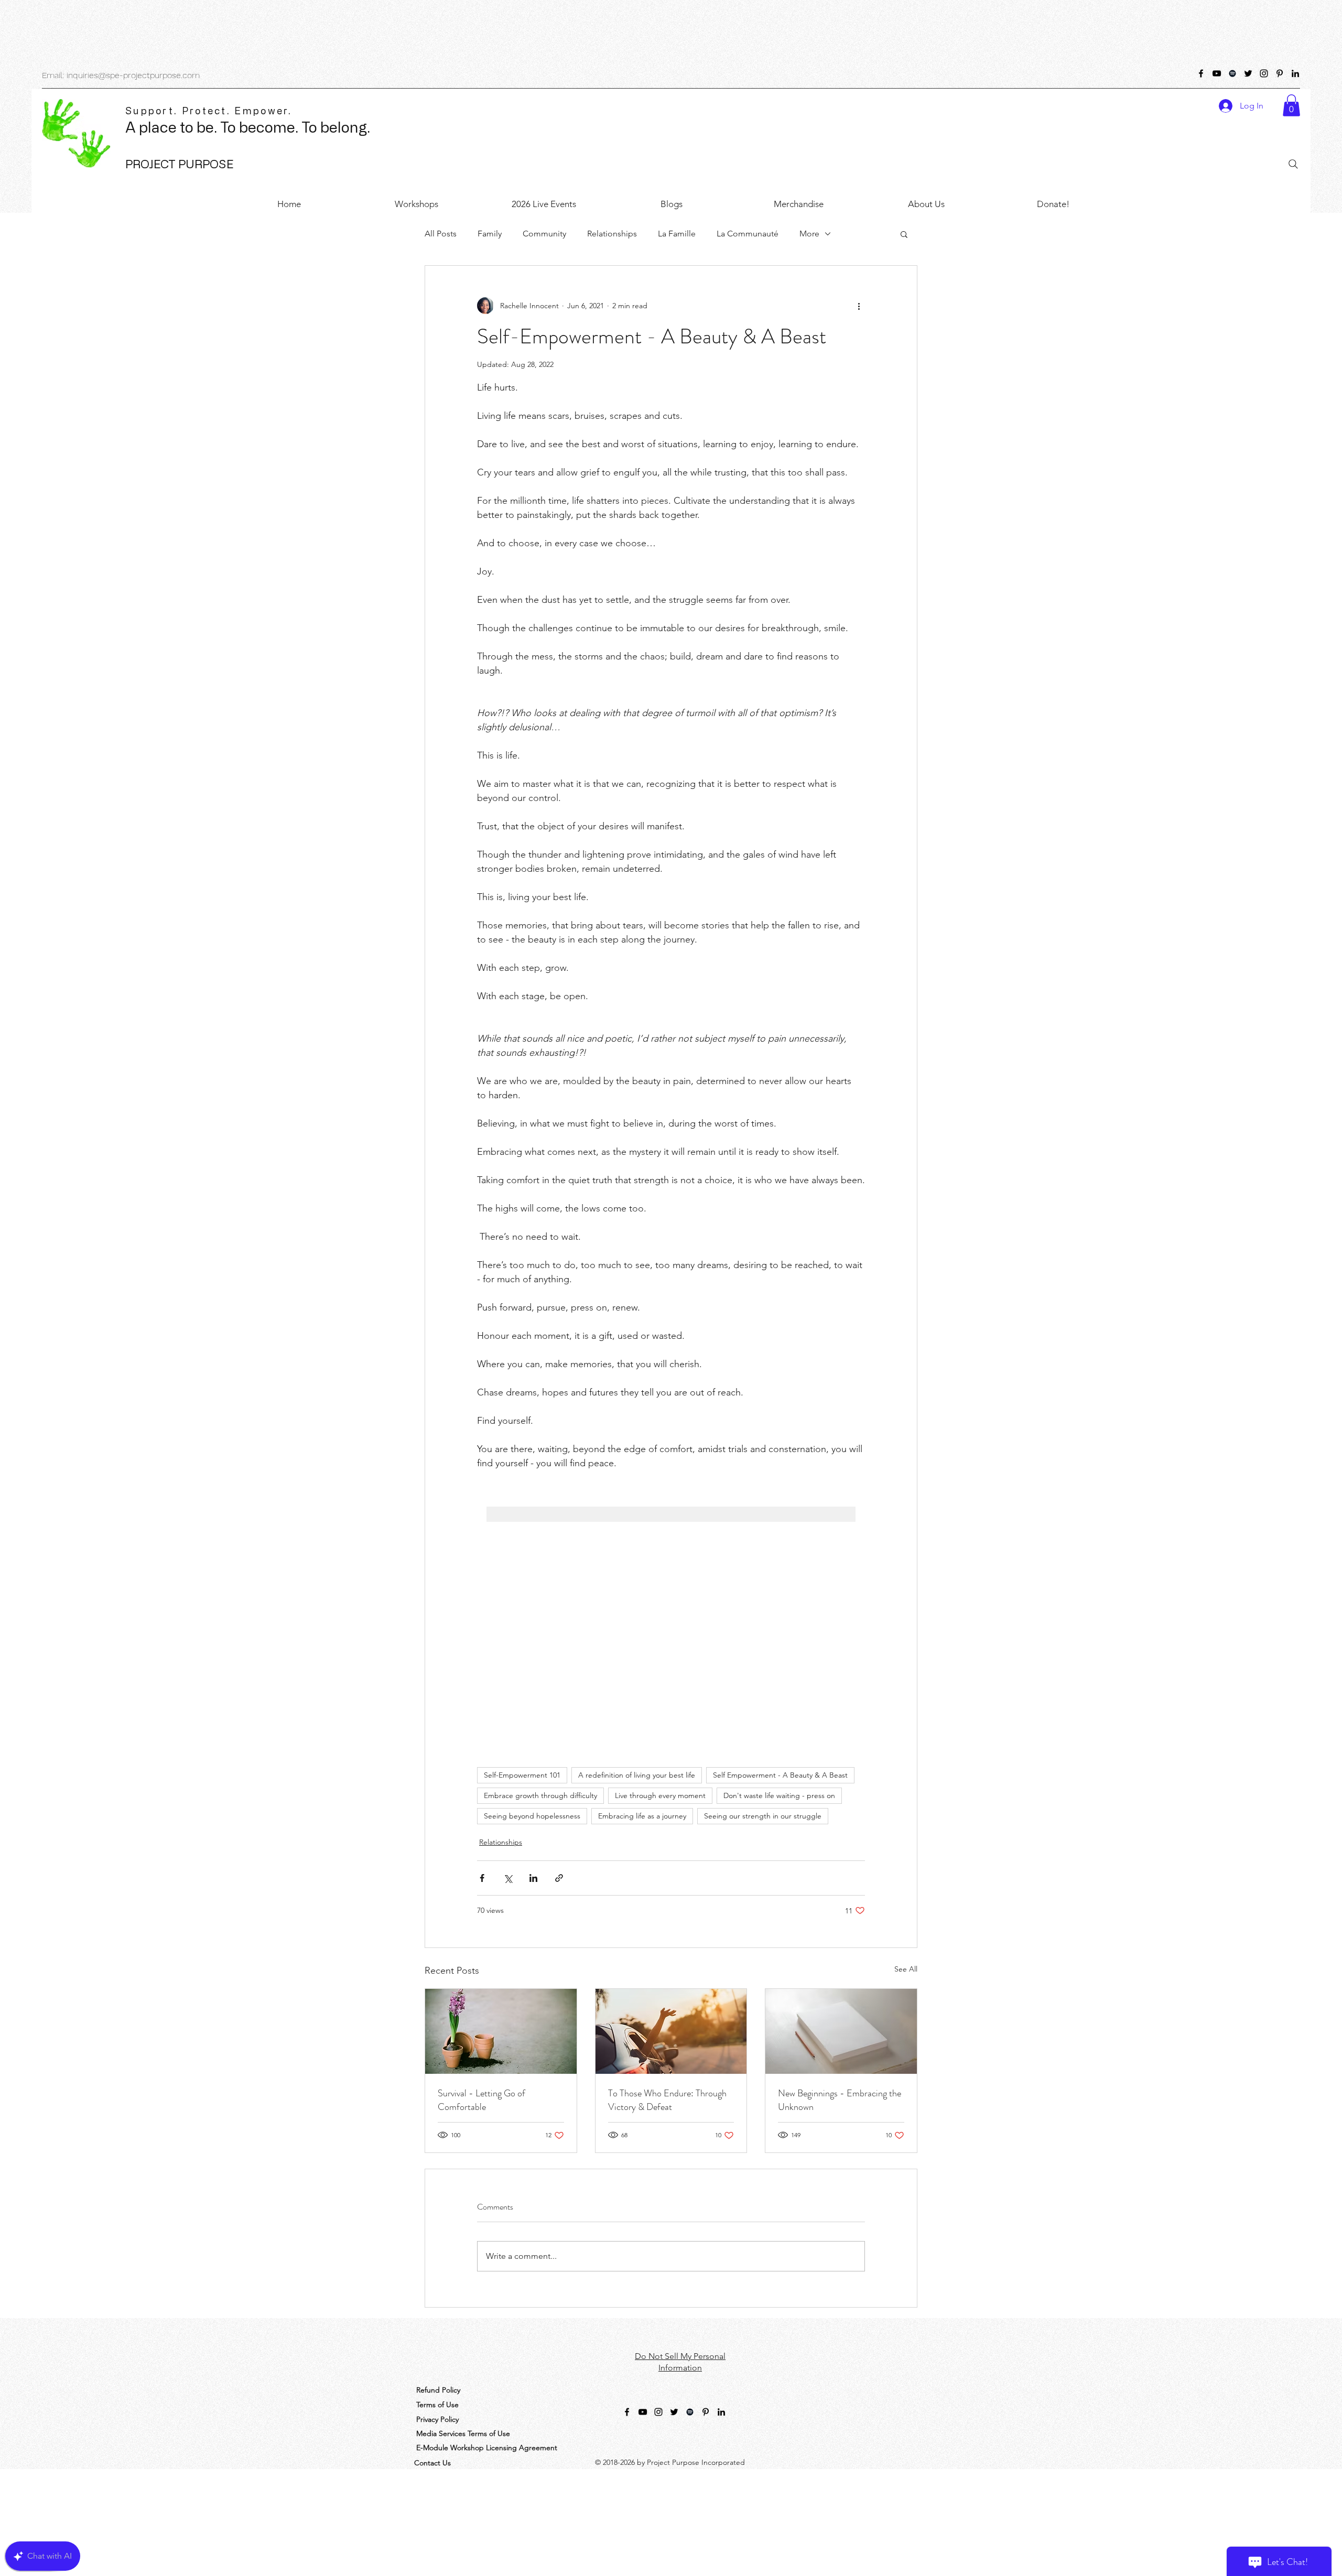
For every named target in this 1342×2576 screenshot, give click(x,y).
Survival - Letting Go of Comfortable (481, 2100)
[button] (1291, 105)
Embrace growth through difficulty (540, 1795)
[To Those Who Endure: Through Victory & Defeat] (671, 2031)
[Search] (1293, 164)
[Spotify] (1232, 73)
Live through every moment (660, 1795)
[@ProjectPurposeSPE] (1201, 73)
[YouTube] (1217, 73)
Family (490, 234)
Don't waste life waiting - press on (779, 1795)
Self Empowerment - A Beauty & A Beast (780, 1775)
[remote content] (671, 1611)
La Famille (677, 234)
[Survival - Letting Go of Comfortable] (501, 2031)
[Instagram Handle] (1264, 73)
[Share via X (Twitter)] (508, 1878)
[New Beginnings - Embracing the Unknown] (841, 2031)
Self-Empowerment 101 (522, 1775)
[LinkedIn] (1295, 73)
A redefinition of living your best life (637, 1775)
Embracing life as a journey (642, 1816)
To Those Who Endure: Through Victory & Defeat (667, 2100)
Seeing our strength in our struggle (763, 1816)
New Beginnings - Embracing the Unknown (840, 2100)
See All (906, 1969)
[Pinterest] (1280, 73)
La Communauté (748, 234)
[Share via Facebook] (482, 1878)
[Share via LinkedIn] (533, 1878)
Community (544, 234)
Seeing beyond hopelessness (532, 1816)
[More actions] (859, 306)
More (809, 234)
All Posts (441, 234)
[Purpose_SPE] (1248, 73)
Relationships (612, 234)
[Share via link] (559, 1878)
